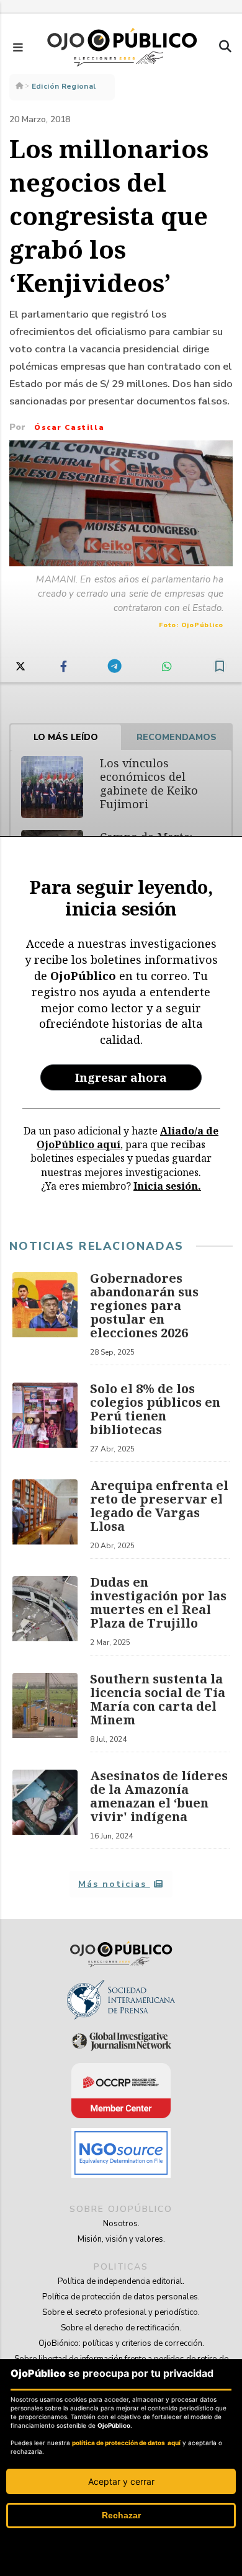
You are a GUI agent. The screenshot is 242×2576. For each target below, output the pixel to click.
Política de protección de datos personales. (121, 2297)
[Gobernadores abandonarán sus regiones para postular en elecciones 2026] (45, 1319)
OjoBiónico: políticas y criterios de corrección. (121, 2343)
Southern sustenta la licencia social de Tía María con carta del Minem (158, 1699)
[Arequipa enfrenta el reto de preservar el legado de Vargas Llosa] (45, 1519)
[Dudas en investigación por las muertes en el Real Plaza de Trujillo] (45, 1616)
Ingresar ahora (121, 1077)
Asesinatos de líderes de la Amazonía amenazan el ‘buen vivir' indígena (159, 1796)
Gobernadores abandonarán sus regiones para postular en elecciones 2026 (144, 1305)
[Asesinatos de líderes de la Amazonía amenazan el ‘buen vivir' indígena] (45, 1809)
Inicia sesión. (167, 1186)
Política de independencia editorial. (121, 2281)
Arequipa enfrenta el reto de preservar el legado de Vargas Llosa (159, 1506)
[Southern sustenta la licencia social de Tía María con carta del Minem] (45, 1713)
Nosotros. (121, 2224)
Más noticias (114, 1884)
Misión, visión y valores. (121, 2239)
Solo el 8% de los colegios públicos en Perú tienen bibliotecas (155, 1409)
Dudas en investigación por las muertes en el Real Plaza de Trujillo (158, 1602)
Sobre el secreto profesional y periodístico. (121, 2312)
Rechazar (121, 2515)
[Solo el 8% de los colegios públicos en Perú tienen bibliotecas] (45, 1422)
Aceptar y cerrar (121, 2481)
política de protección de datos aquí (126, 2443)
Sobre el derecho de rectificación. (121, 2328)
